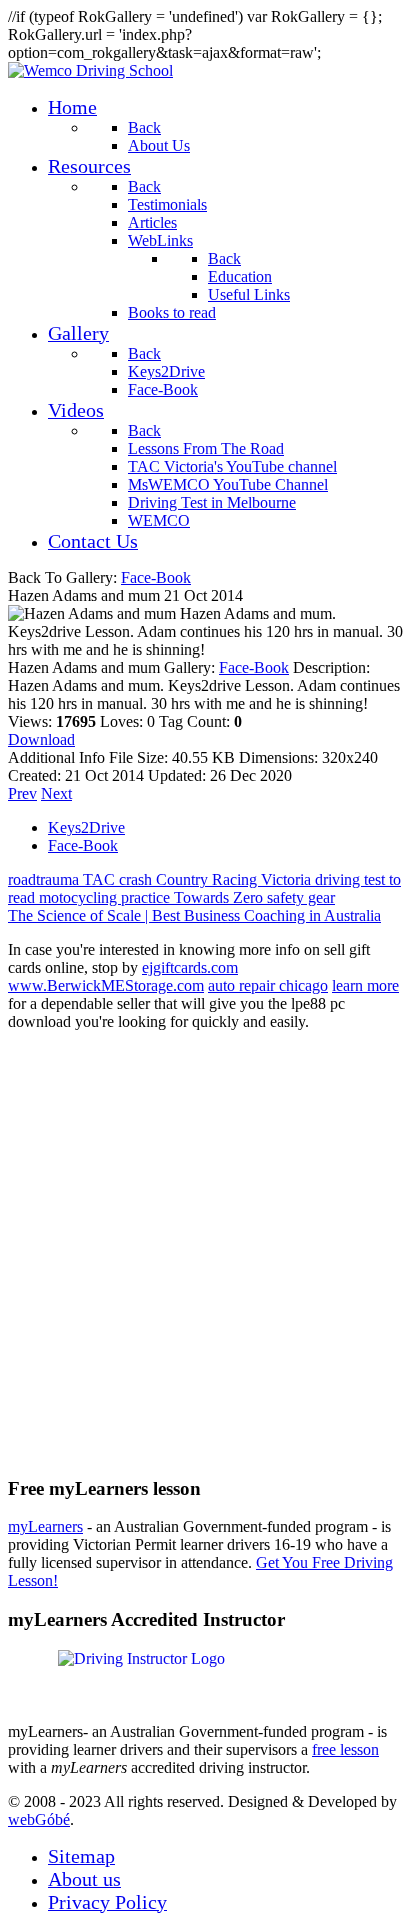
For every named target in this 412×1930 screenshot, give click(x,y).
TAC (101, 879)
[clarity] (90, 70)
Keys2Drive (86, 827)
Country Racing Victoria (235, 879)
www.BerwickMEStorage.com (106, 985)
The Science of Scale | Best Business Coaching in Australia (194, 915)
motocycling (80, 897)
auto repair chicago (268, 985)
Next (56, 793)
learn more (365, 985)
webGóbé (39, 1819)
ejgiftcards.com (190, 967)
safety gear (301, 897)
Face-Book (156, 577)
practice (147, 897)
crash (137, 879)
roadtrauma (45, 879)
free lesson (345, 1749)
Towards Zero (220, 897)
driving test (352, 879)
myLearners (45, 1526)
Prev (22, 793)
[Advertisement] (206, 1253)
